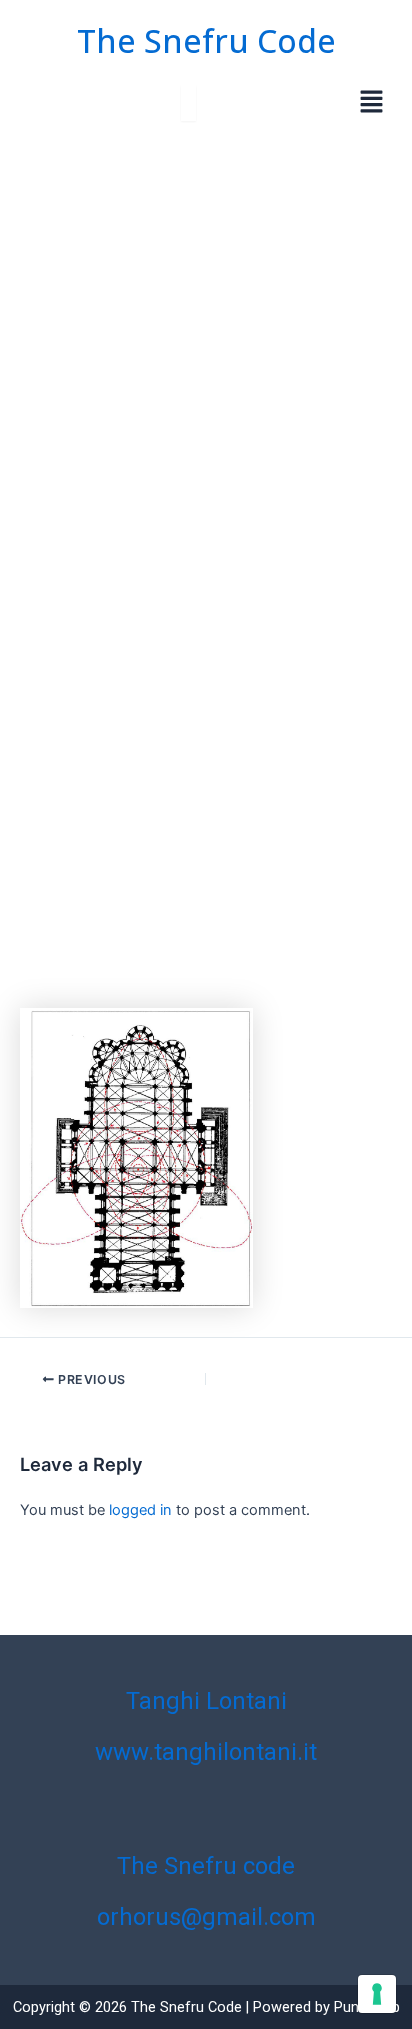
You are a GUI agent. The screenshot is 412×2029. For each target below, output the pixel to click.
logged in (140, 1510)
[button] (372, 103)
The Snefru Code (206, 40)
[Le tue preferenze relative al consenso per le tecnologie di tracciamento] (377, 1994)
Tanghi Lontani (206, 1701)
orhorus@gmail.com (206, 1917)
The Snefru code (206, 1866)
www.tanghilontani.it (206, 1752)
